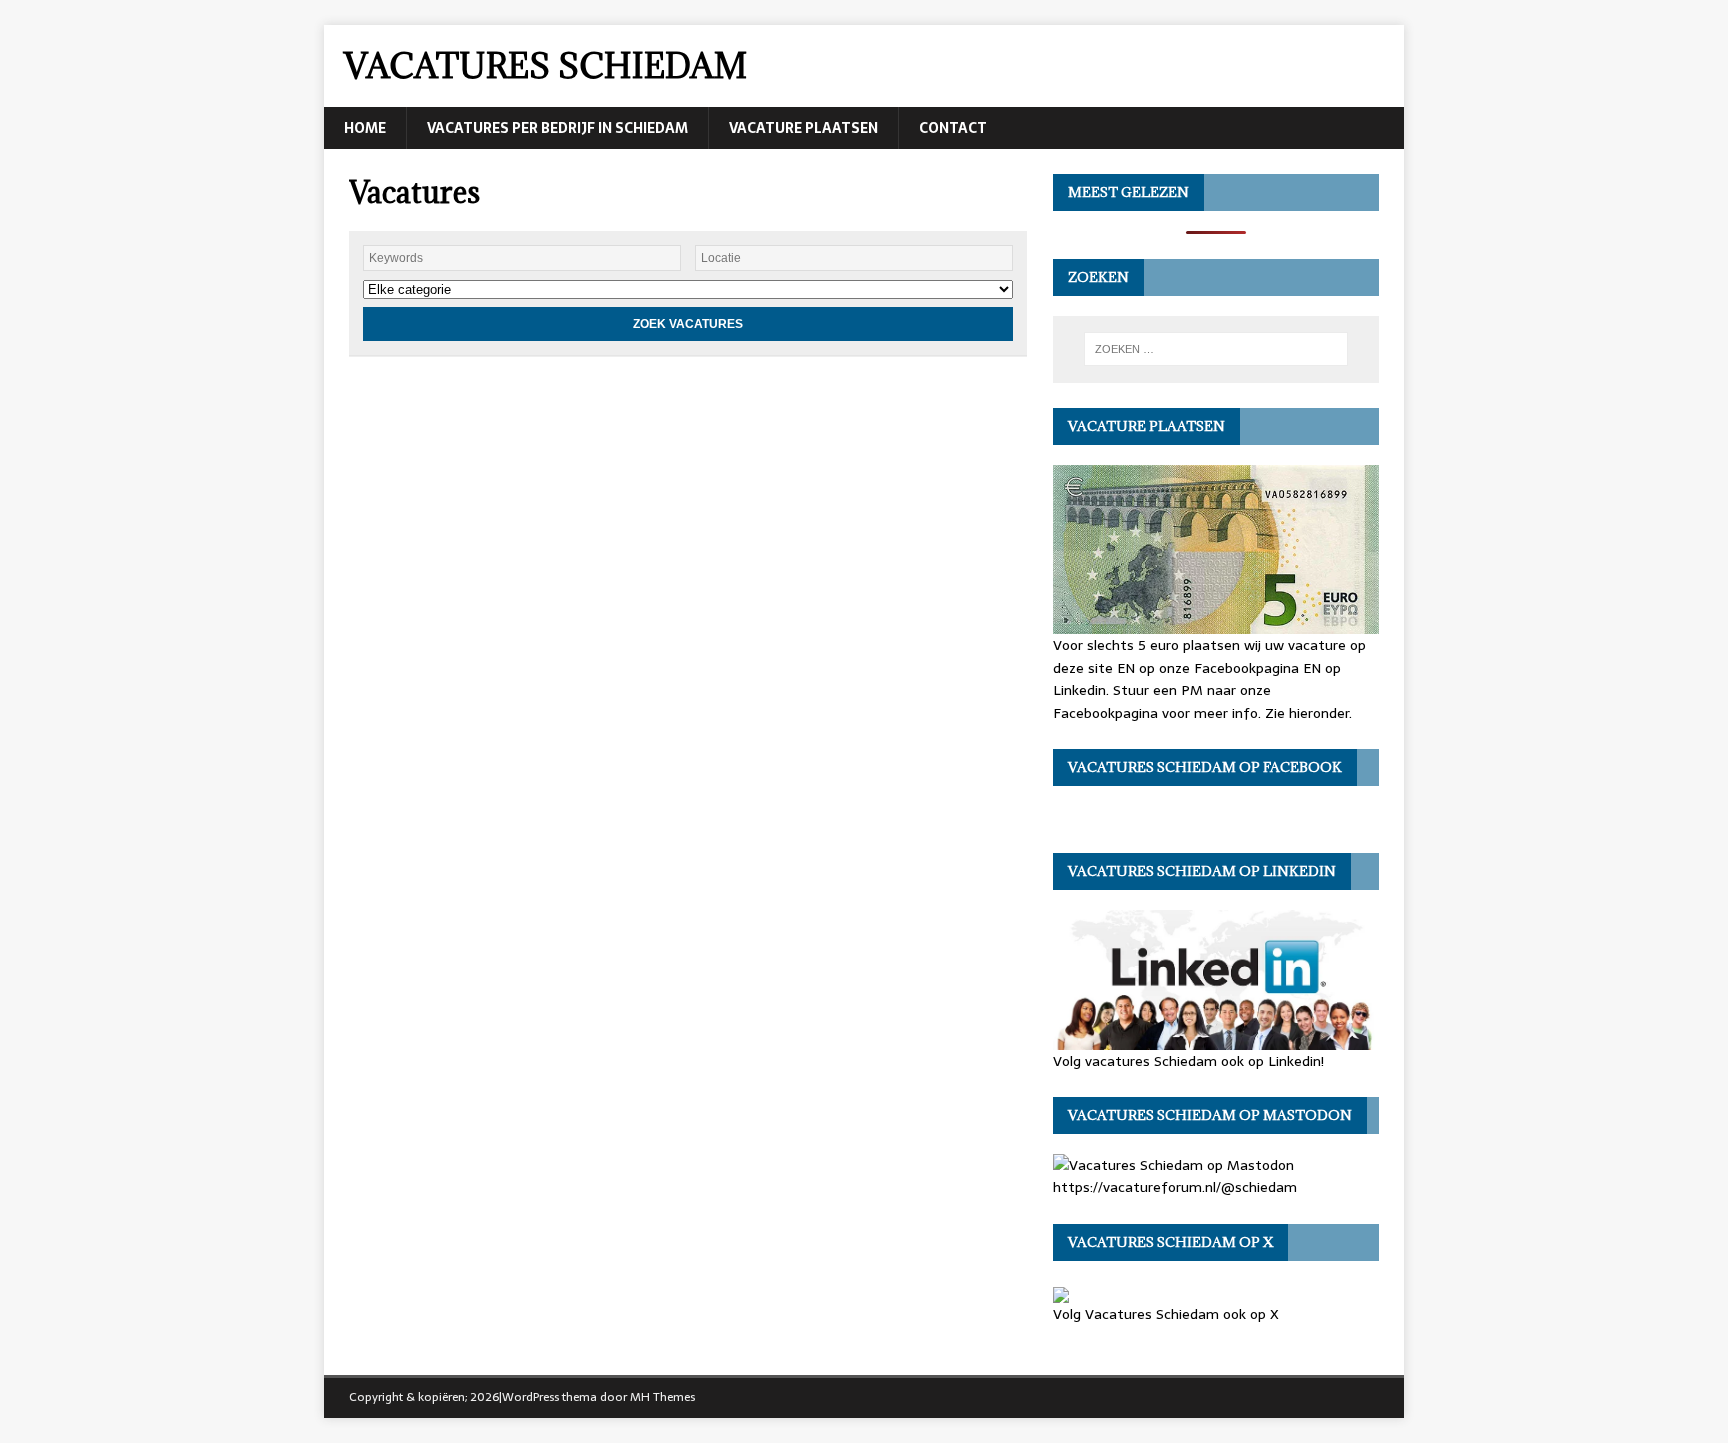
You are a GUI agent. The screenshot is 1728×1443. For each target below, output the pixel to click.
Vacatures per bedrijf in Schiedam (557, 128)
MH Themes (662, 1397)
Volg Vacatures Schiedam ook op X (1166, 1314)
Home (365, 128)
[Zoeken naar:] (1216, 349)
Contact (953, 128)
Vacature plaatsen (803, 128)
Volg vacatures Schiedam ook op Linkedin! (1188, 1060)
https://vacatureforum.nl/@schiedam (1175, 1187)
